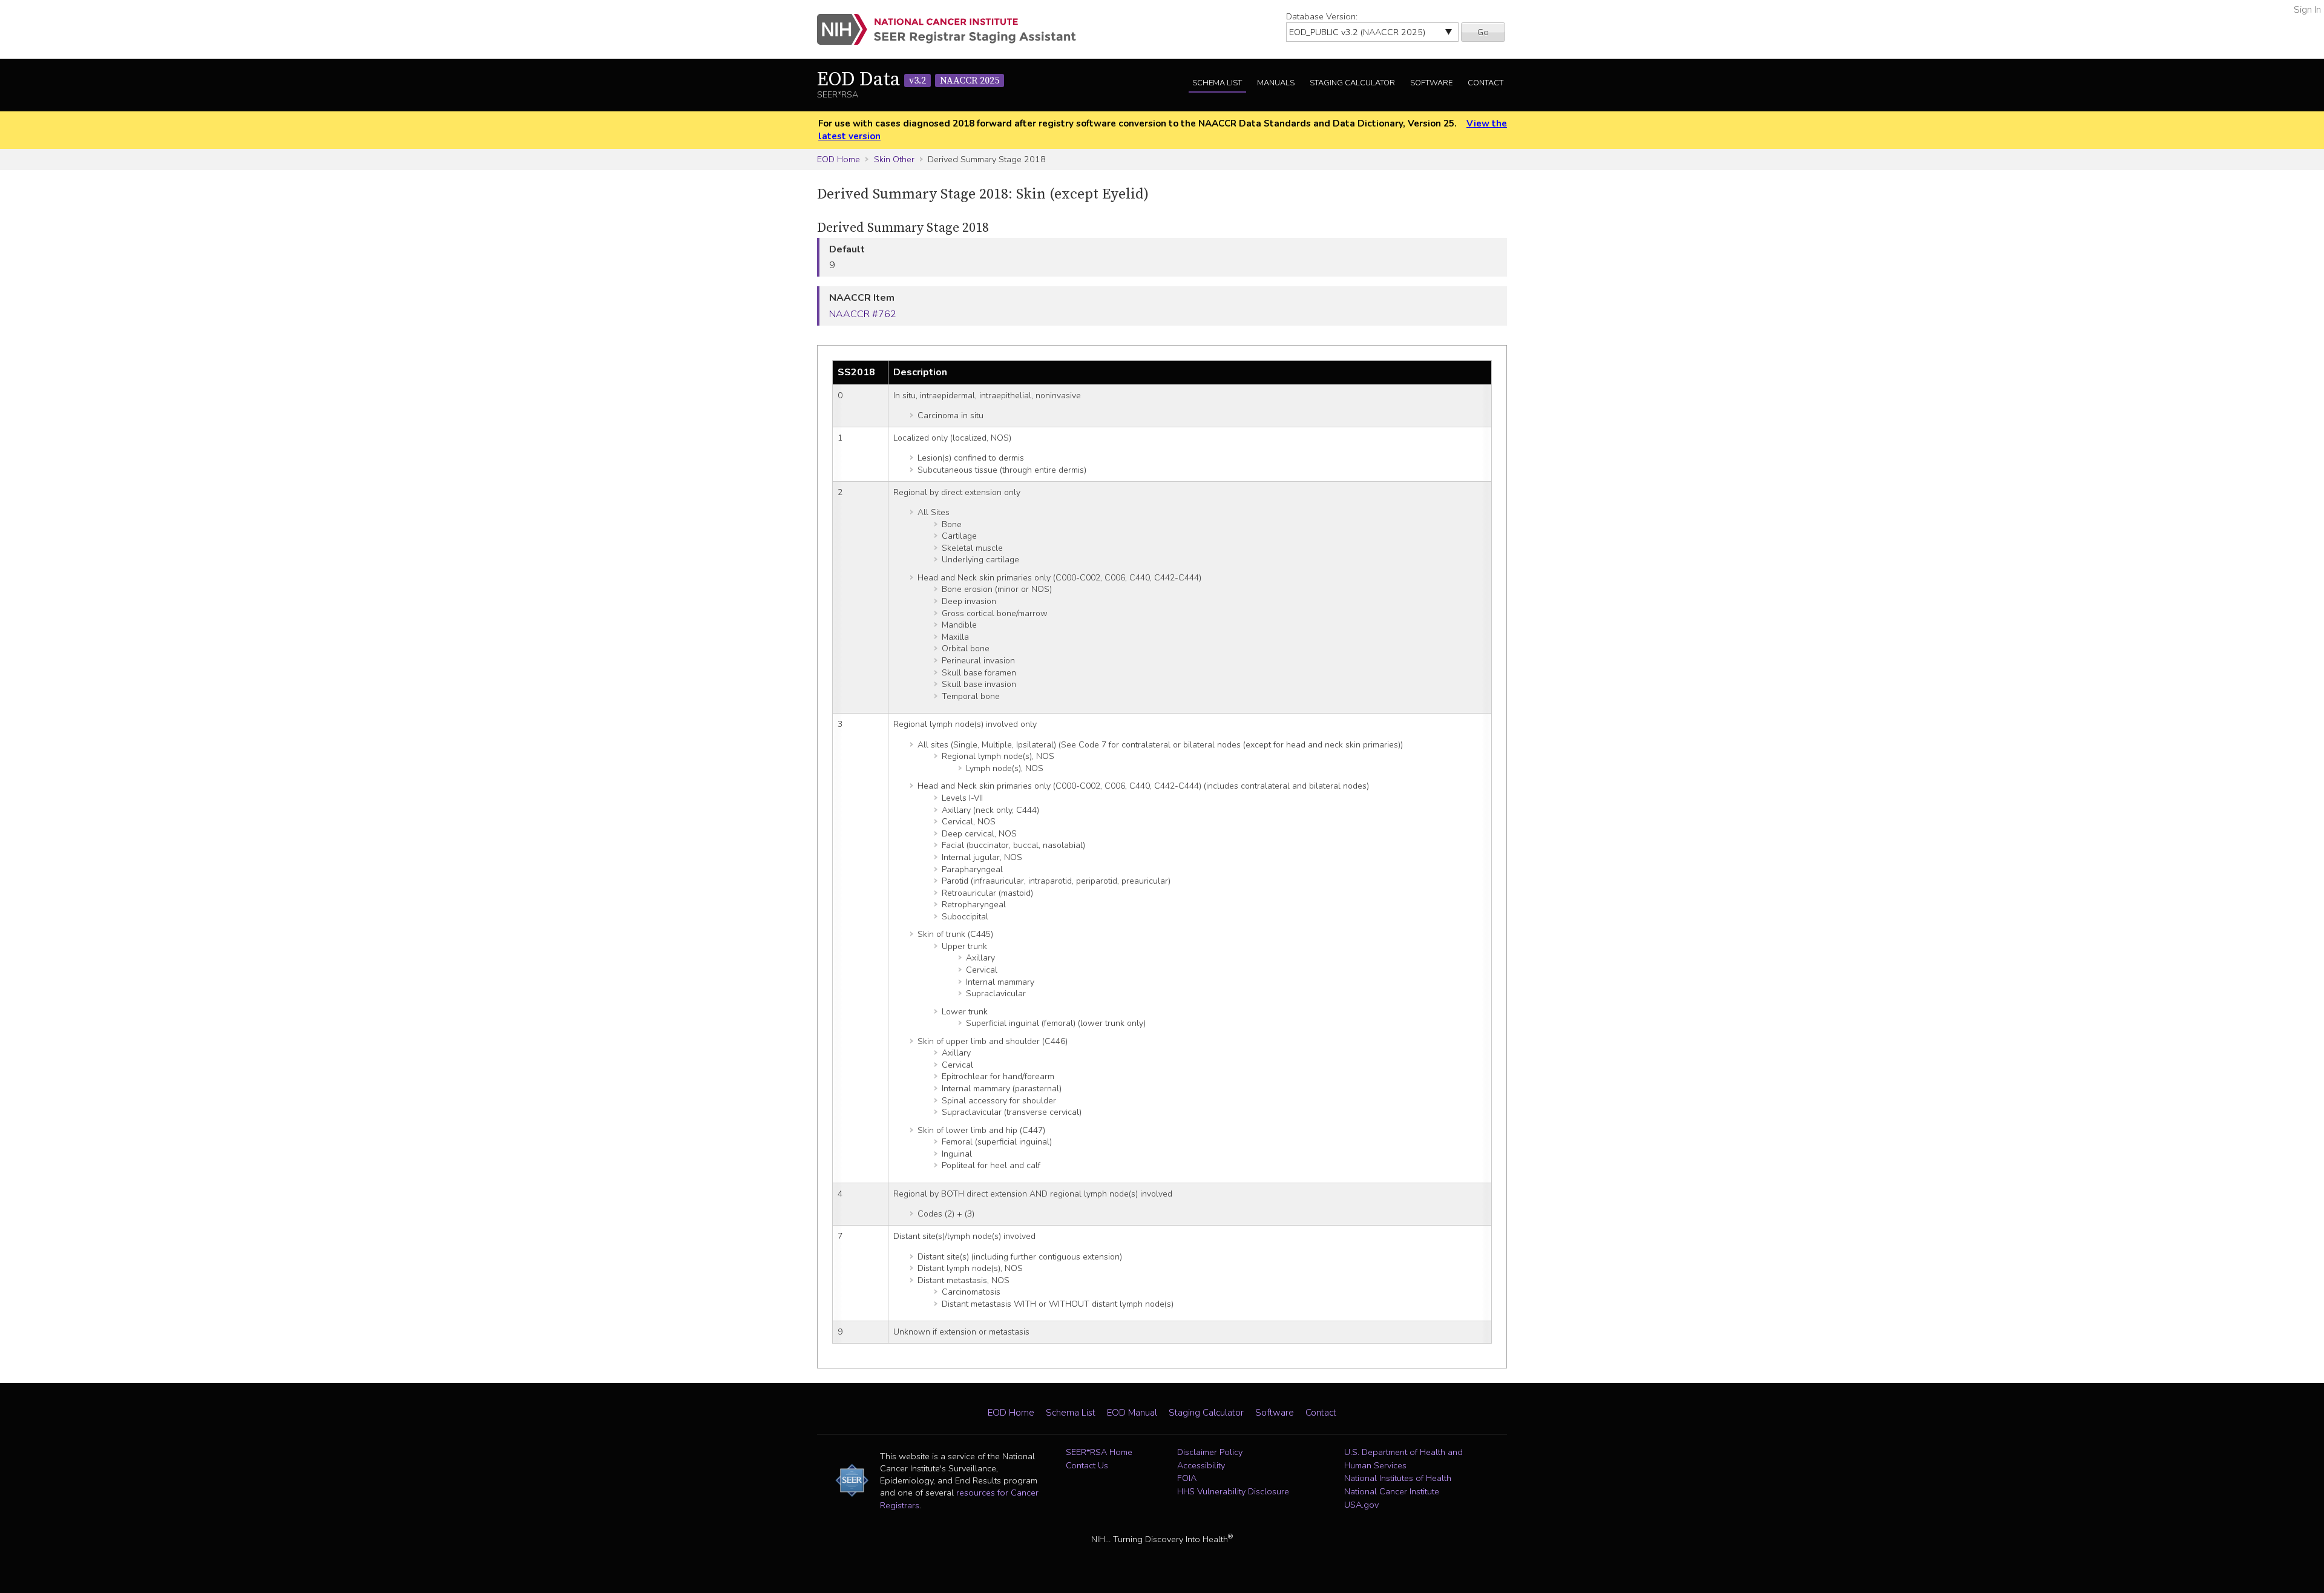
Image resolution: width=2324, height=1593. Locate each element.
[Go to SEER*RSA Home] (954, 29)
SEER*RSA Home (1099, 1452)
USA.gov (1361, 1505)
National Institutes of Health (1398, 1478)
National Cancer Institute (1392, 1491)
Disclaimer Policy (1210, 1452)
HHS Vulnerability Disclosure (1233, 1491)
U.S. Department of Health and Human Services (1403, 1459)
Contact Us (1087, 1465)
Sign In (2307, 10)
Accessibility (1201, 1465)
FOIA (1187, 1478)
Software (1431, 83)
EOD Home (839, 159)
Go (1483, 32)
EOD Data (908, 80)
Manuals (1276, 83)
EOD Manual (1132, 1413)
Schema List (1217, 83)
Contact (1485, 83)
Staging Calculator (1352, 83)
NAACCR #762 (863, 314)
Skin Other (894, 159)
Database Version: (1322, 16)
